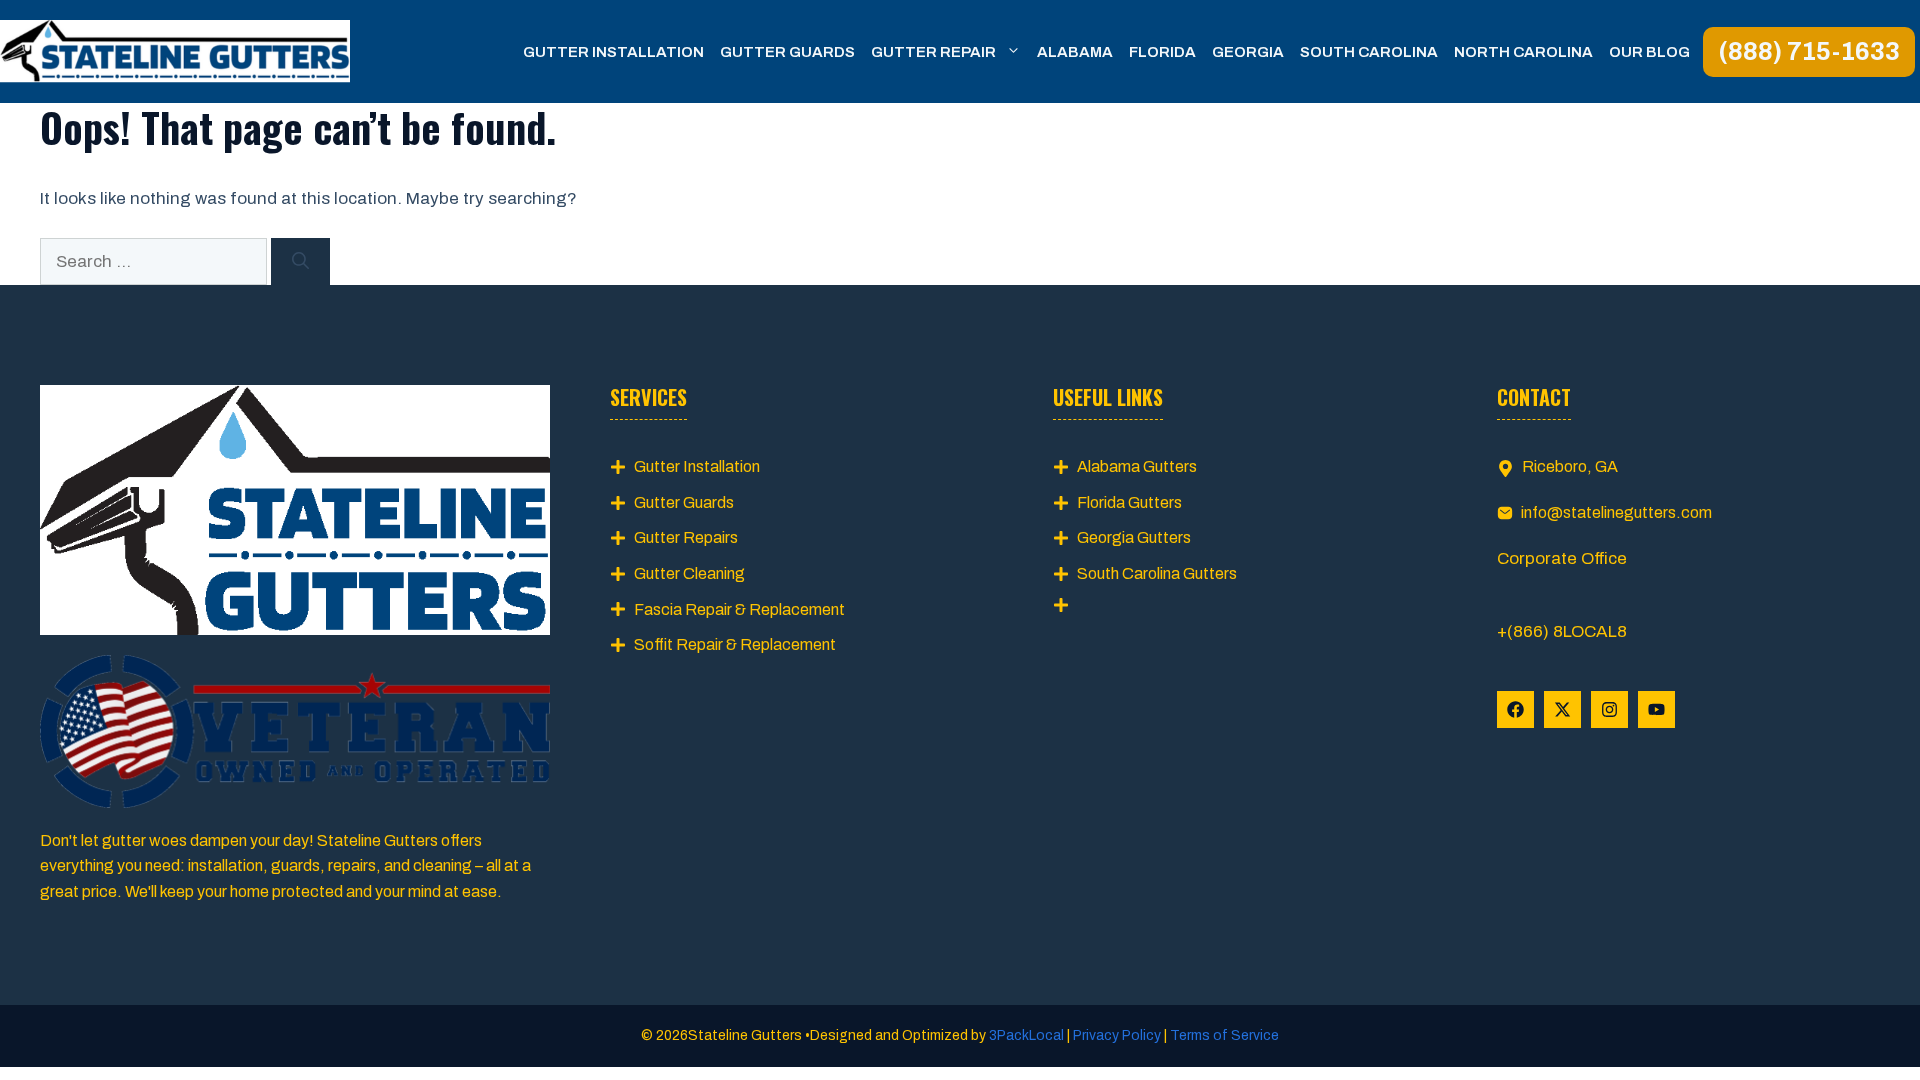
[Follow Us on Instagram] (1609, 709)
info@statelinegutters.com (1616, 512)
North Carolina (1523, 52)
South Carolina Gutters (1157, 573)
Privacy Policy (1117, 1035)
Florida (1162, 52)
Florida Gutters (1129, 502)
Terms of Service (1223, 1035)
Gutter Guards (787, 52)
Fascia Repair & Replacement (739, 609)
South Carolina (1369, 52)
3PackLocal (1028, 1035)
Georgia (1248, 52)
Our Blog (1649, 52)
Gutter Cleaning (689, 573)
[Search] (300, 262)
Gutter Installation (613, 52)
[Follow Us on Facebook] (1515, 709)
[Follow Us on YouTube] (1656, 709)
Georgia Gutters (1134, 537)
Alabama (1075, 52)
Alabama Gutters (1137, 466)
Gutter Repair (933, 52)
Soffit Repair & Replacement (735, 644)
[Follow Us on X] (1562, 709)
